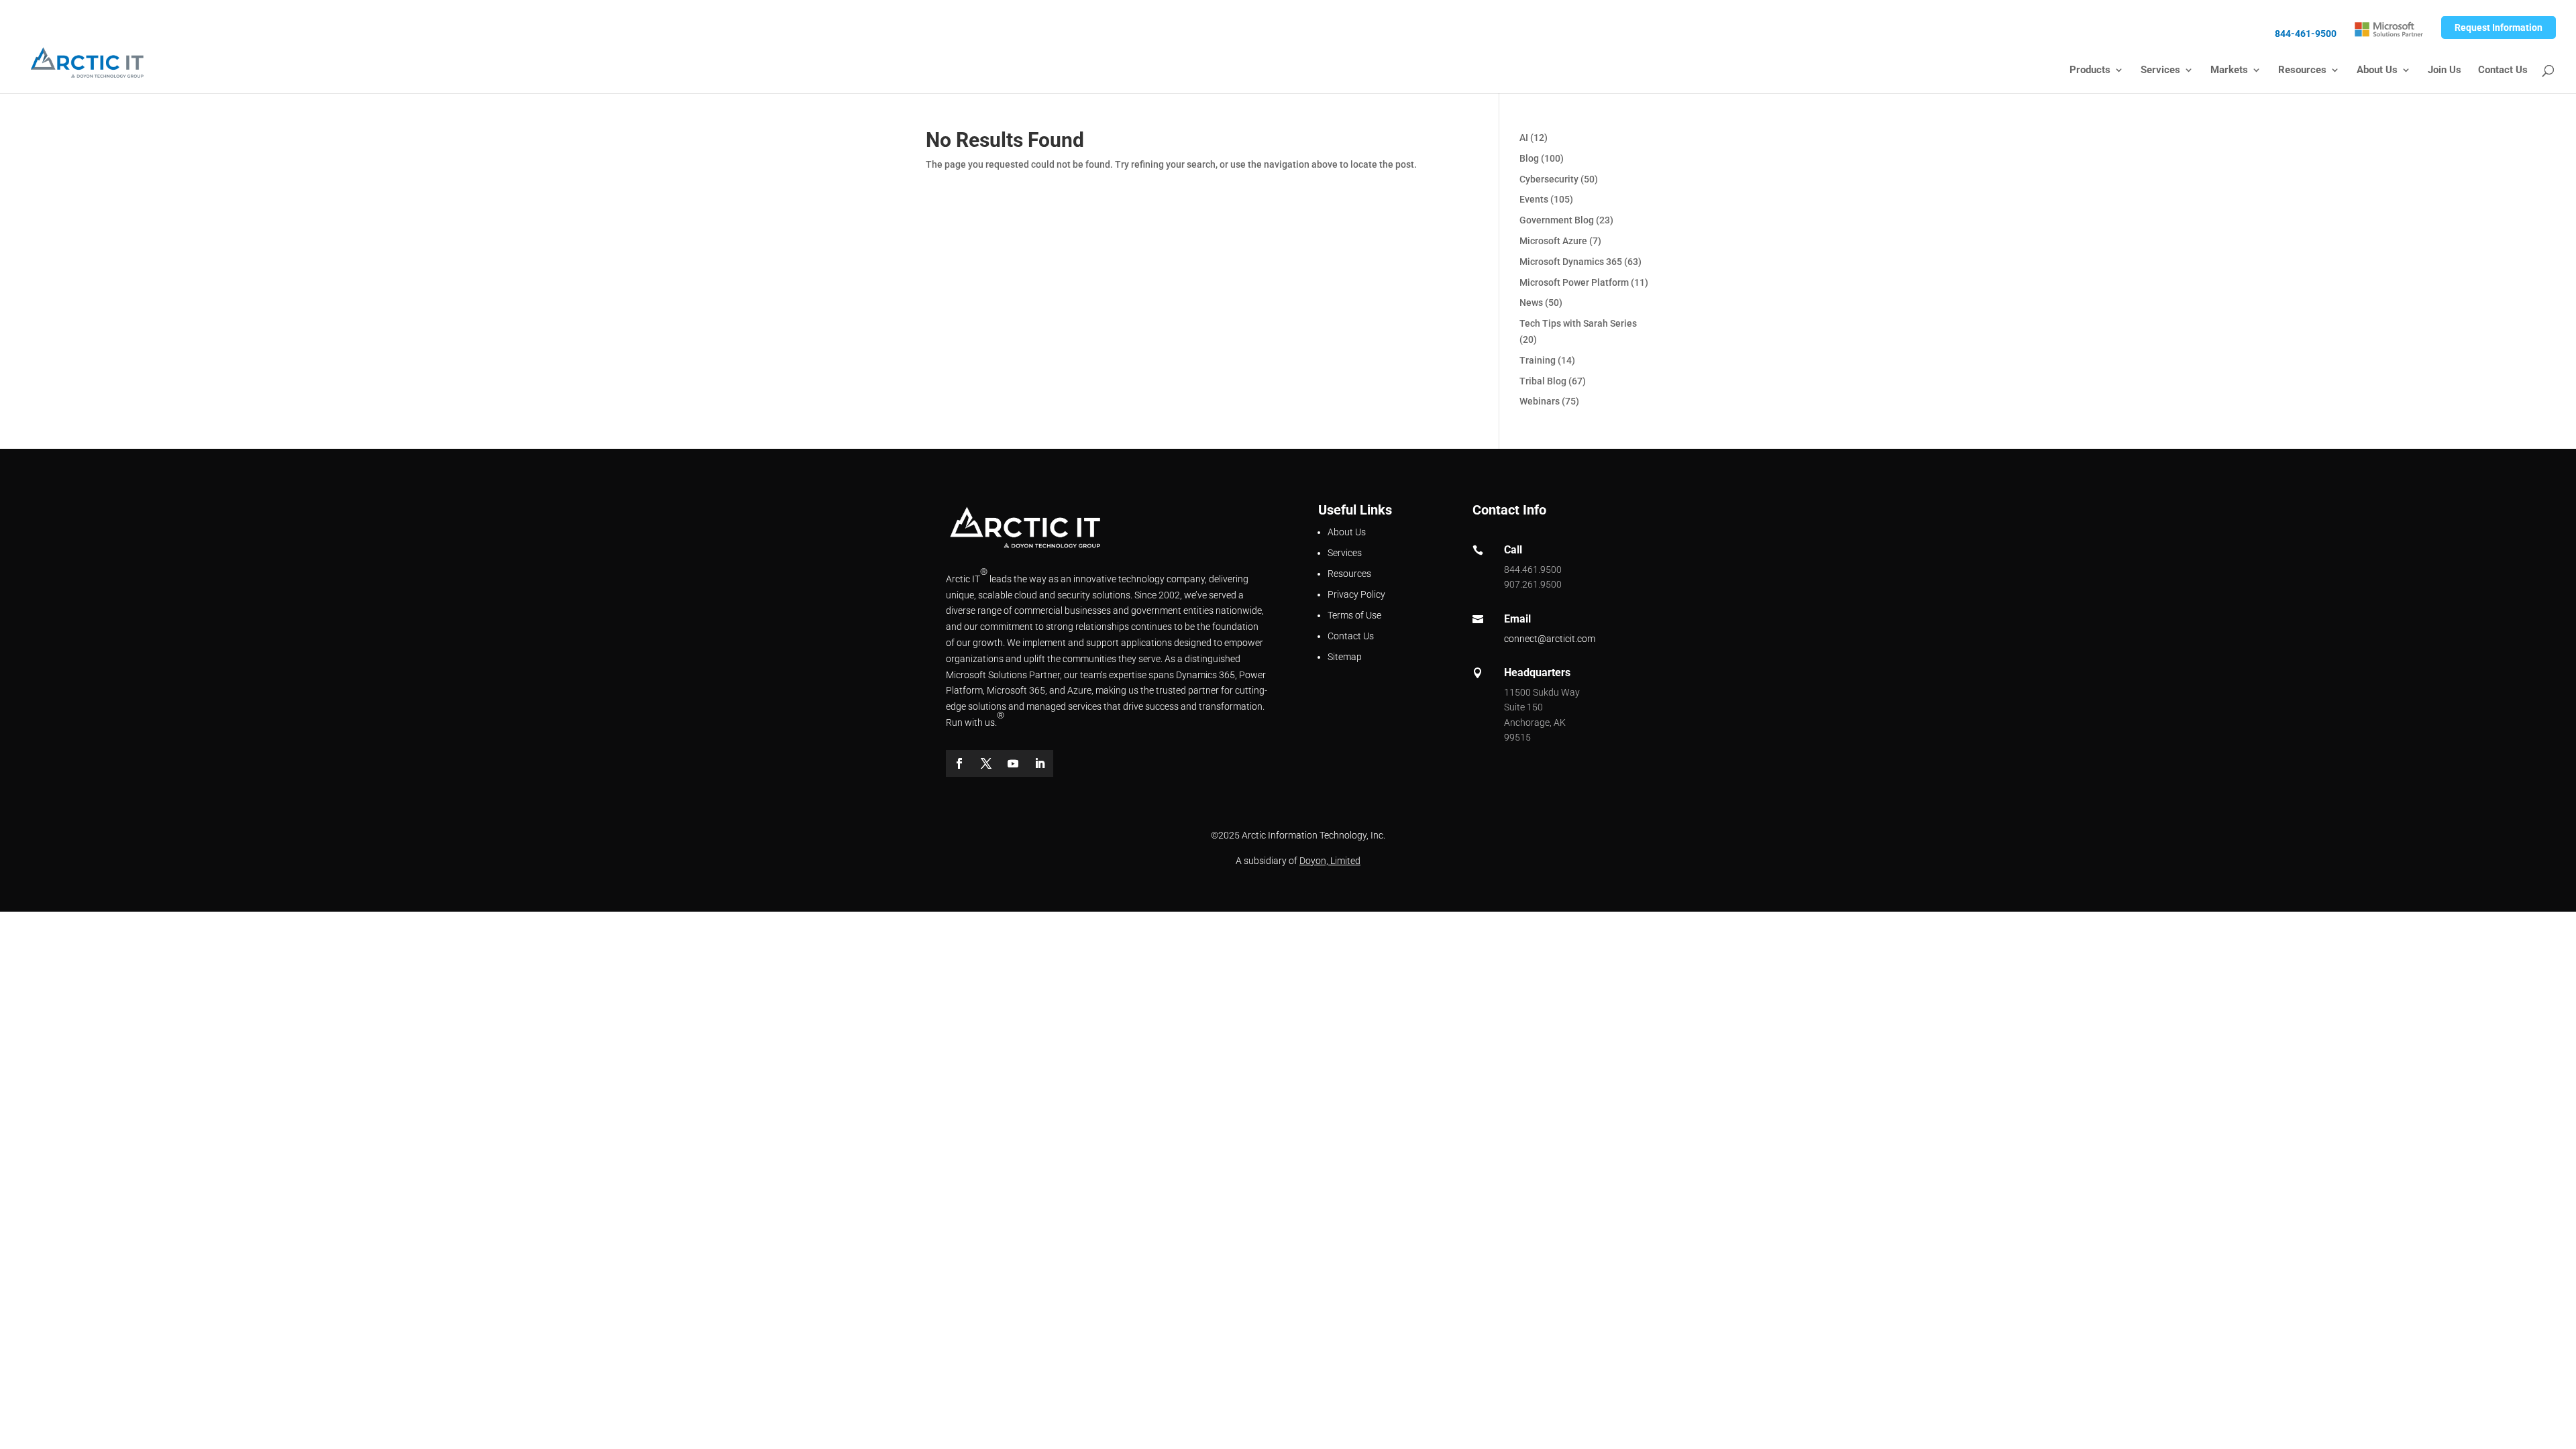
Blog (1529, 158)
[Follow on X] (986, 763)
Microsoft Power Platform (1574, 282)
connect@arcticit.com (1550, 639)
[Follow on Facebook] (959, 763)
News (1531, 303)
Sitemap (1345, 657)
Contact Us (2503, 70)
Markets (2229, 70)
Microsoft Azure (1553, 241)
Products (2090, 70)
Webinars (1540, 401)
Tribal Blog (1543, 381)
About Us (2377, 70)
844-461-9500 (2306, 34)
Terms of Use (1354, 615)
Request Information (2499, 28)
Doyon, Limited (1330, 861)
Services (2160, 70)
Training (1538, 360)
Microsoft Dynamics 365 (1571, 262)
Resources (2302, 70)
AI (1524, 138)
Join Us (2445, 70)
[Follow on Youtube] (1013, 763)
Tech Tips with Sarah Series (1578, 323)
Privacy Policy (1356, 594)
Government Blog (1557, 220)
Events (1534, 199)
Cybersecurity (1549, 179)
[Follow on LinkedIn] (1040, 763)
